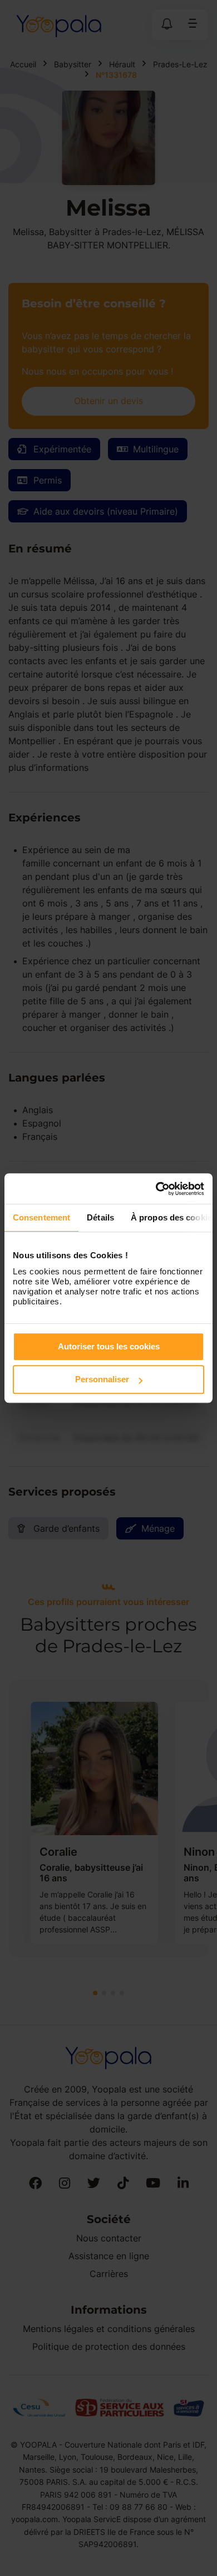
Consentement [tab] (41, 1217)
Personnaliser (102, 1379)
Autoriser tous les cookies (109, 1346)
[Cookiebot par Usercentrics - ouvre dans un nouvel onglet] (156, 1189)
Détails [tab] (100, 1217)
